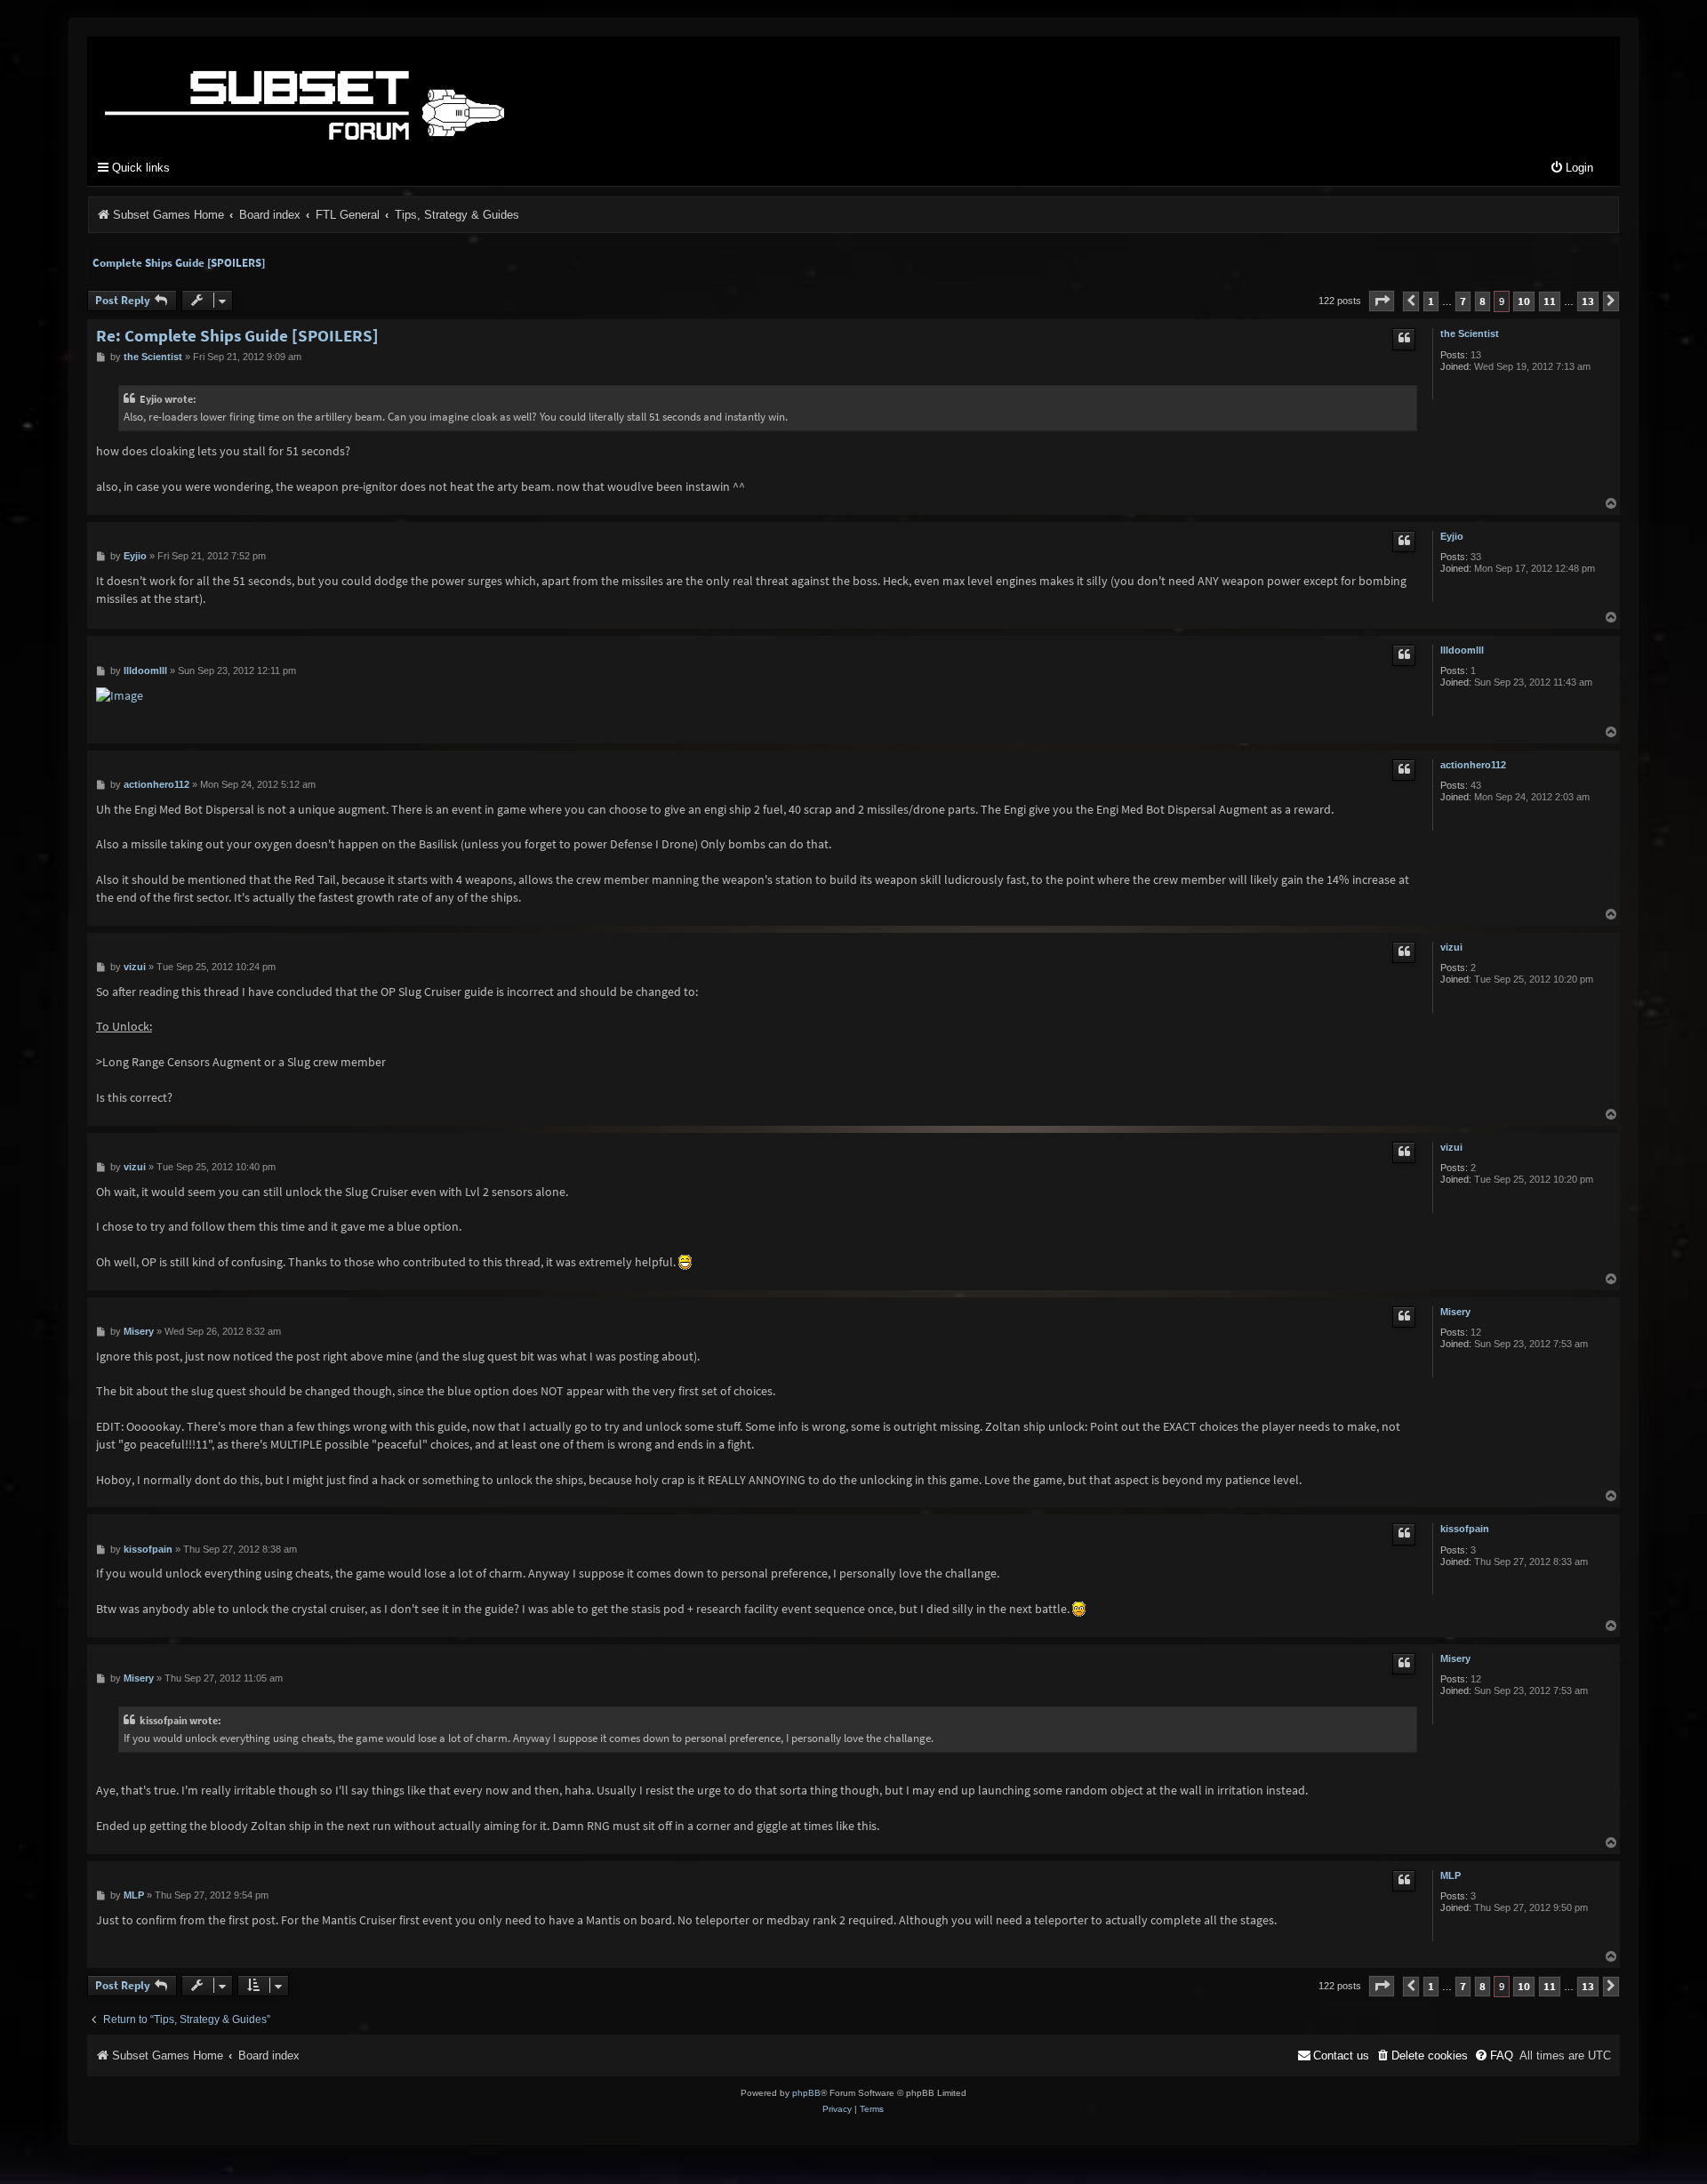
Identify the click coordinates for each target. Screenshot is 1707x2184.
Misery (1455, 1312)
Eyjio (1452, 536)
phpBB (806, 2093)
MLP (1451, 1875)
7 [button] (1463, 301)
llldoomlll (1462, 650)
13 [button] (1588, 301)
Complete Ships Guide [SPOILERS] (179, 263)
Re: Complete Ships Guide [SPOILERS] (237, 336)
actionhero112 (1473, 765)
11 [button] (1550, 301)
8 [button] (1483, 301)
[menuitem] (1571, 169)
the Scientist (1470, 333)
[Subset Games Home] (416, 92)
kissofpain (1465, 1529)
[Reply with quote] (1404, 339)
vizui (1451, 947)
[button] (1382, 301)
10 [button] (1524, 301)
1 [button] (1431, 301)
